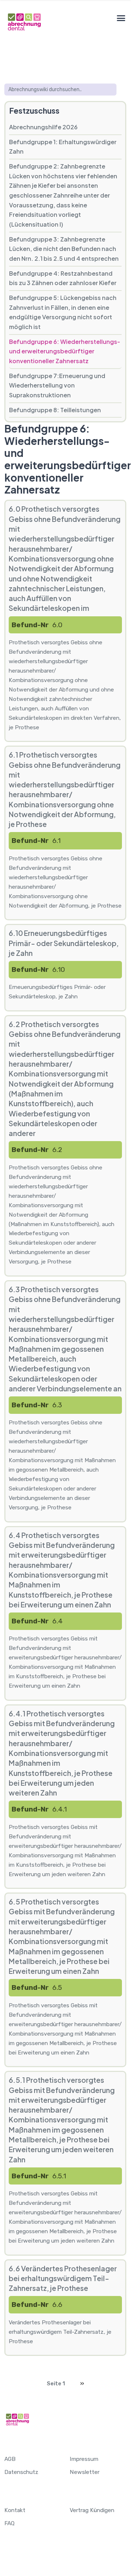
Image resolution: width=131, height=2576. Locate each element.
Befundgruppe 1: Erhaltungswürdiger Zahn (63, 147)
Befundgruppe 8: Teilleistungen (55, 410)
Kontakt (15, 2510)
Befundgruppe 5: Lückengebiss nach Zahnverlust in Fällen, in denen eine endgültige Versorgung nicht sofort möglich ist (63, 312)
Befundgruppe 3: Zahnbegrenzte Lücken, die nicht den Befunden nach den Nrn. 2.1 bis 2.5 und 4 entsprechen (64, 249)
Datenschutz (21, 2472)
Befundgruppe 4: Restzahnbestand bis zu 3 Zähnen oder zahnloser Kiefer (63, 278)
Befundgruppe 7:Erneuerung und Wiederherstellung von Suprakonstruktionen (57, 385)
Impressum (84, 2459)
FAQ (9, 2523)
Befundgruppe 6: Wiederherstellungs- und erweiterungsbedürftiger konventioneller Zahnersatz (65, 351)
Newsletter (85, 2472)
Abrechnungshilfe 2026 (43, 127)
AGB (10, 2459)
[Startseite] (24, 22)
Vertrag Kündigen (92, 2510)
